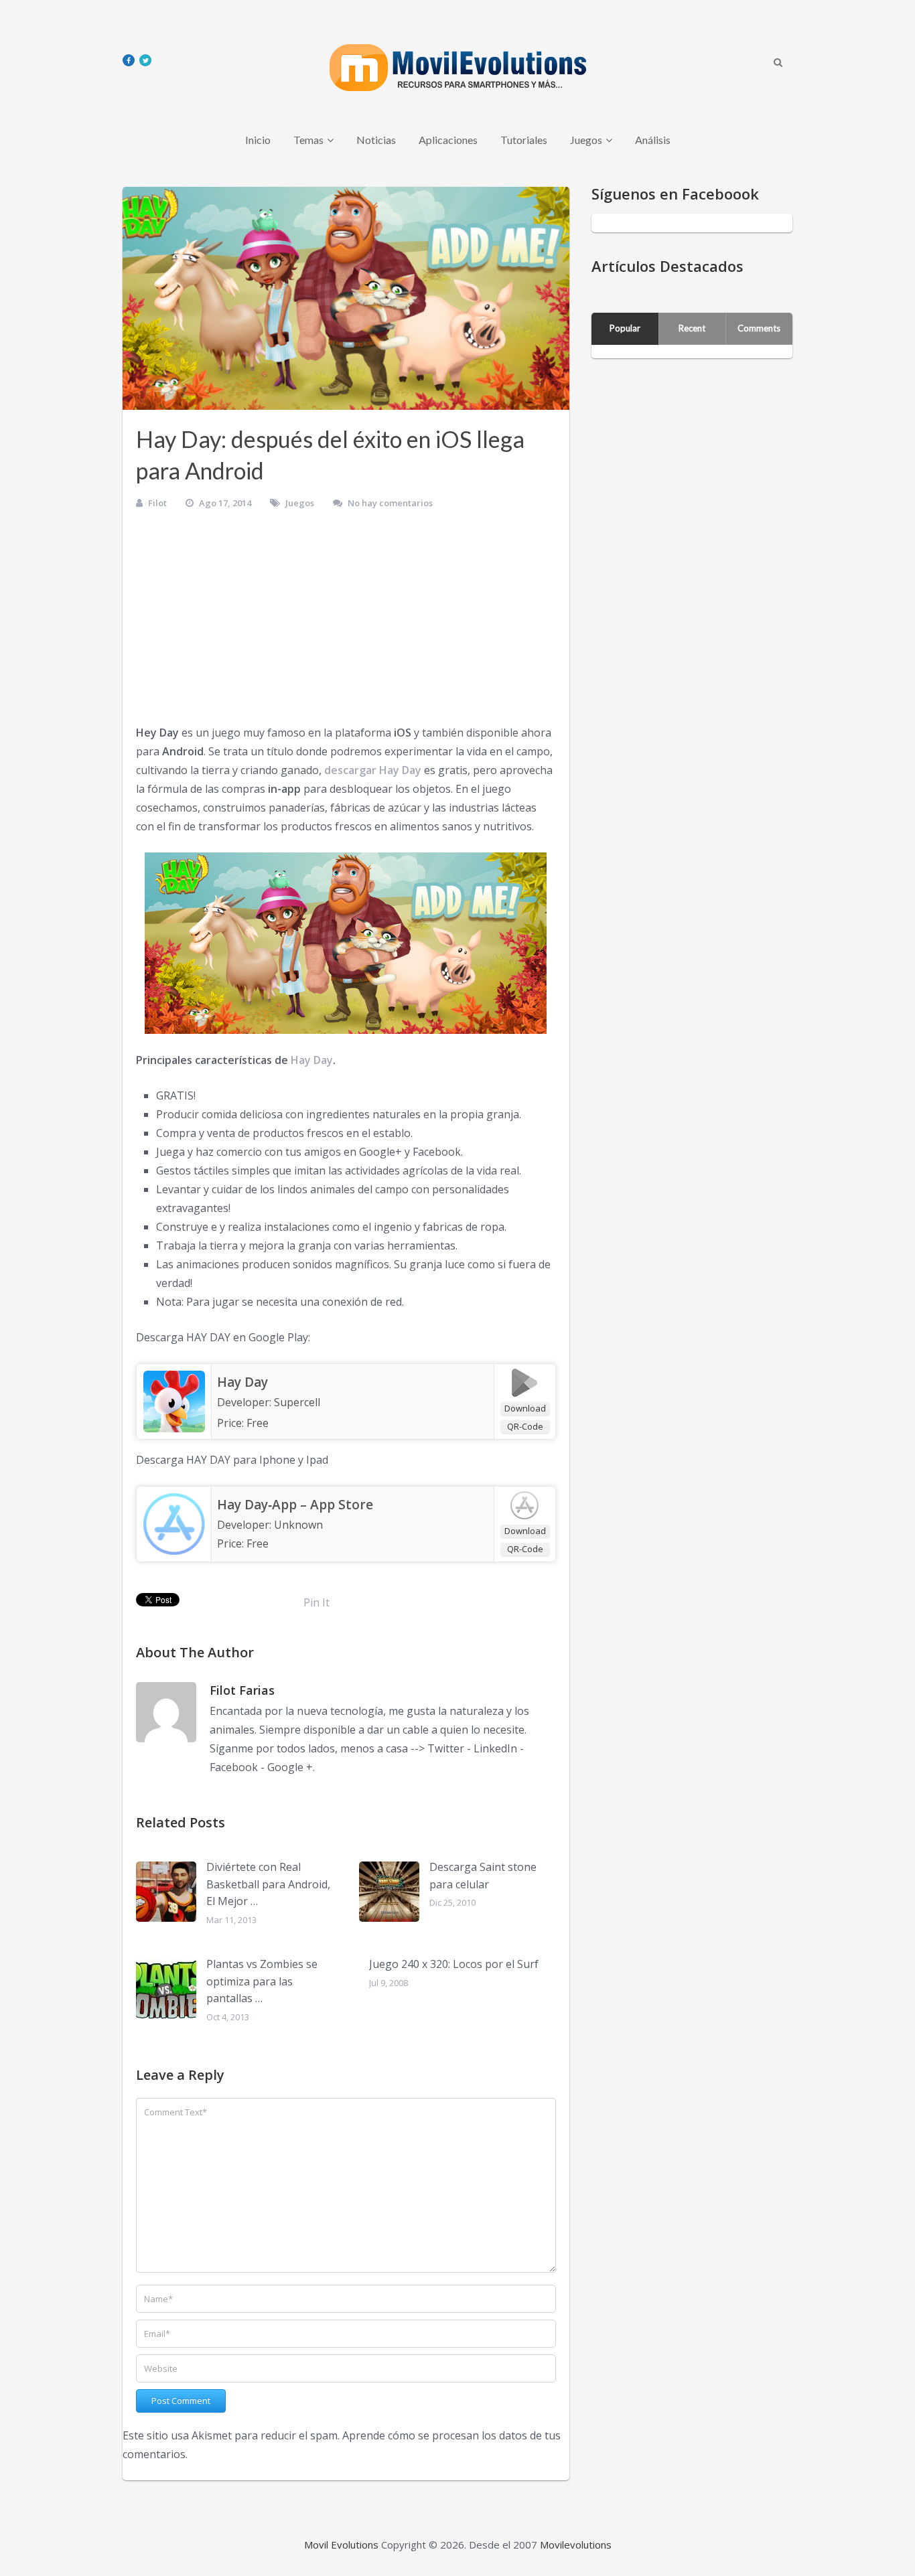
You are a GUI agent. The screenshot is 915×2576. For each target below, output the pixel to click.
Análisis (653, 140)
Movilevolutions (576, 2545)
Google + (290, 1767)
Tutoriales (524, 140)
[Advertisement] (346, 623)
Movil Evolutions (341, 2545)
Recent (692, 328)
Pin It (316, 1602)
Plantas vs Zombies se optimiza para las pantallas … (262, 1981)
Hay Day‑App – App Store (295, 1505)
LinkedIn (495, 1748)
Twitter (446, 1748)
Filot (157, 503)
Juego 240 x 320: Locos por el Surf (454, 1964)
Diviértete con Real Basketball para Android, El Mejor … (268, 1884)
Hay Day (312, 1060)
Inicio (258, 140)
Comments (759, 328)
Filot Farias (242, 1690)
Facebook (234, 1767)
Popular (625, 328)
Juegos (586, 140)
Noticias (376, 140)
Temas (308, 140)
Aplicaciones (448, 140)
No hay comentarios (390, 503)
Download (525, 1408)
